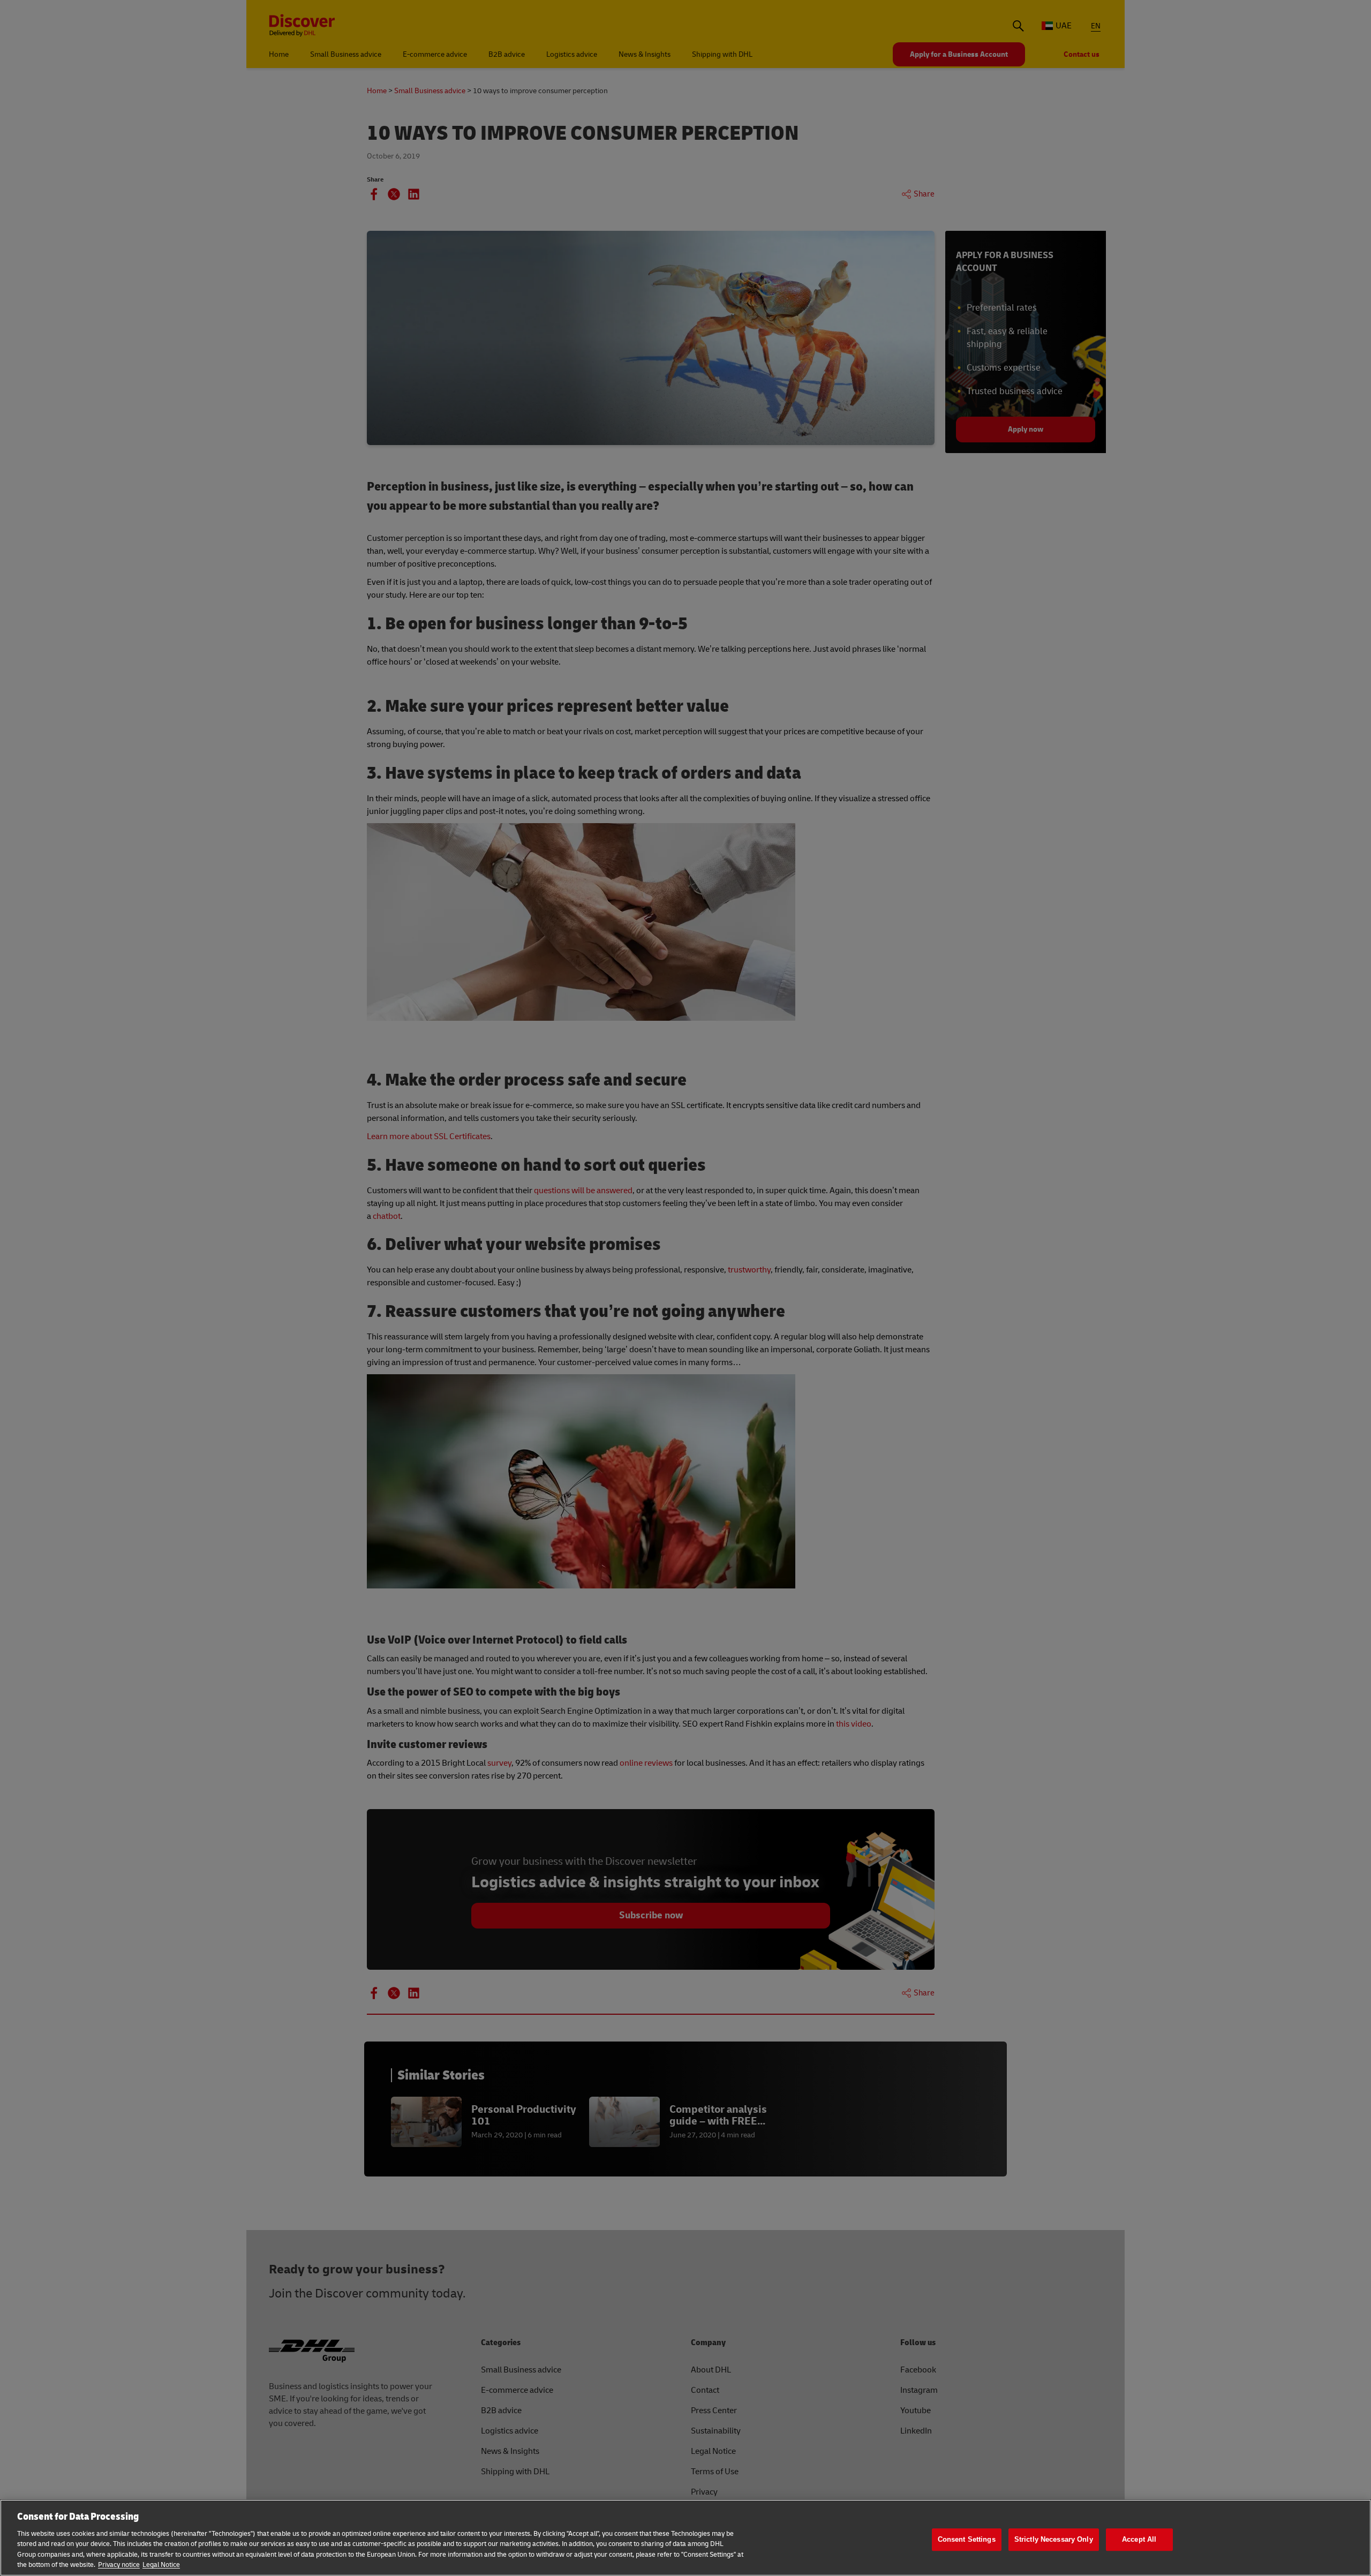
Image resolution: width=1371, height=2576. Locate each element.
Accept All (1139, 2540)
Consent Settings (967, 2540)
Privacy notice (119, 2565)
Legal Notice (161, 2565)
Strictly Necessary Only (1054, 2540)
